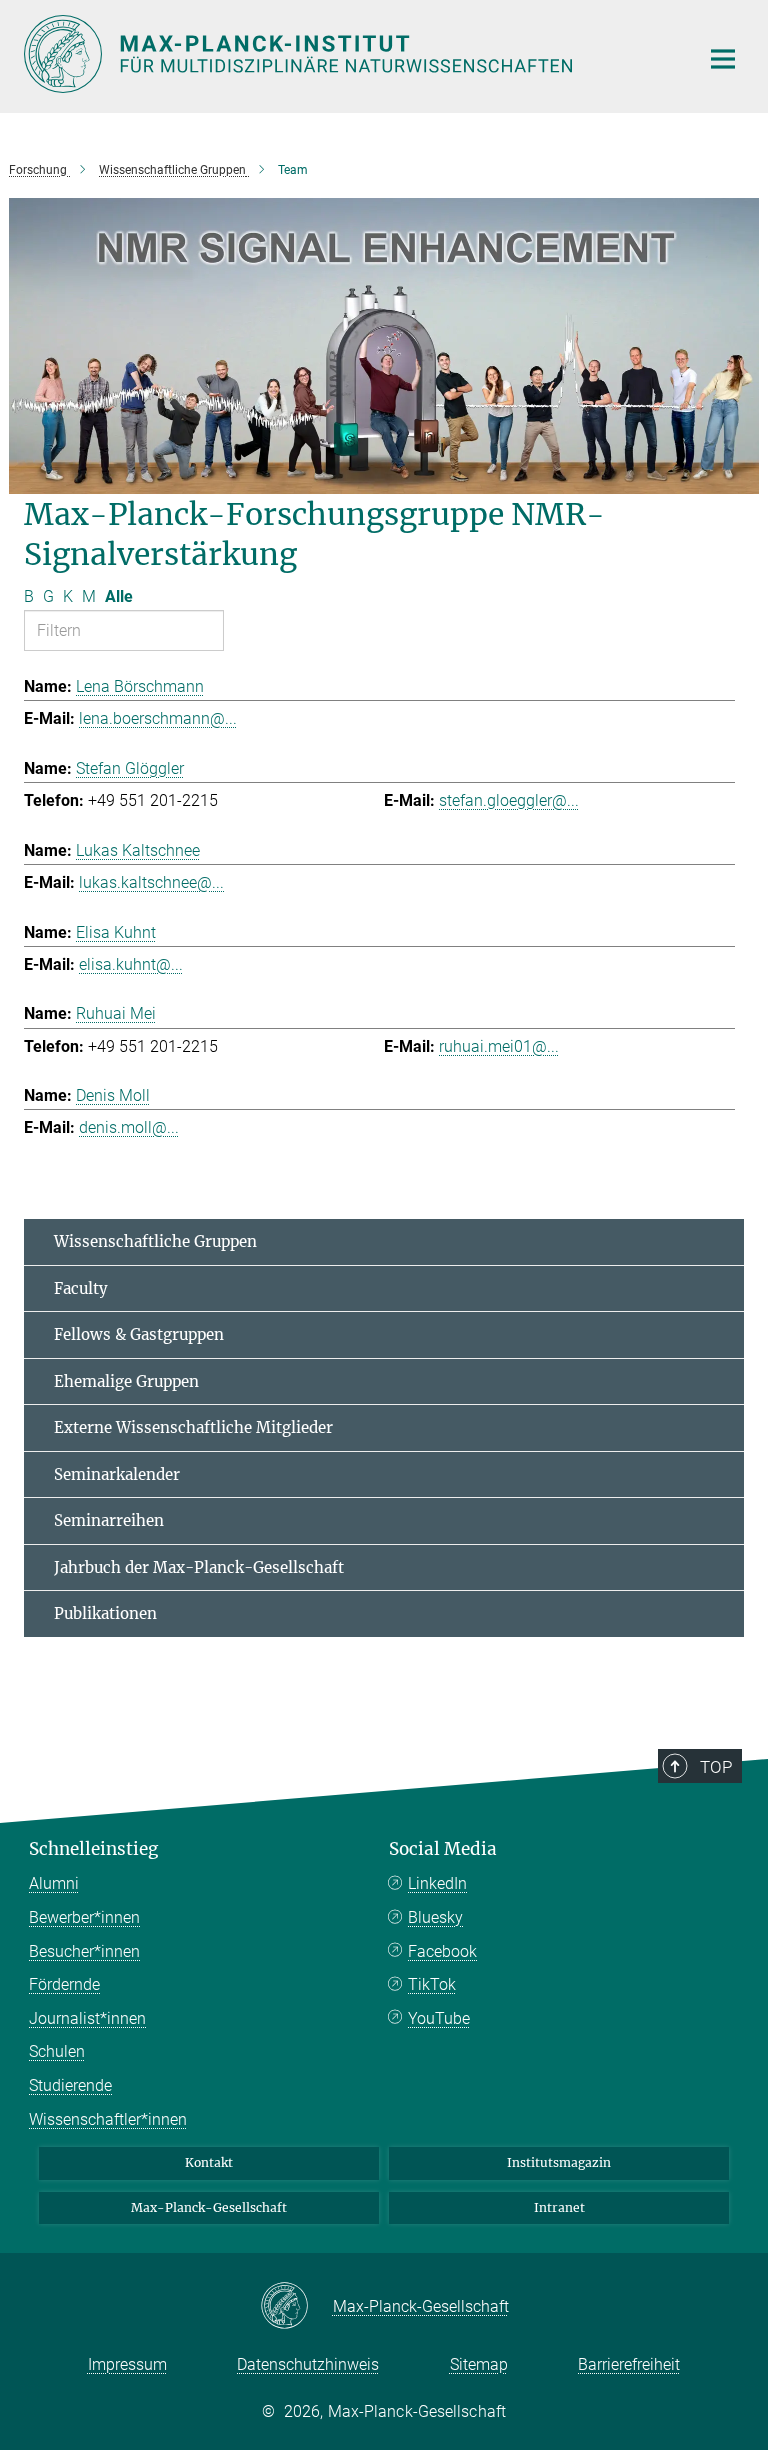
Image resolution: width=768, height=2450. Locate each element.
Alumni (54, 1883)
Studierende (70, 2085)
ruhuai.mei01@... (499, 1046)
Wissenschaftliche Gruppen (155, 1241)
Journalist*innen (87, 2018)
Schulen (57, 2051)
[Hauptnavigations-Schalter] (723, 59)
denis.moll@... (129, 1127)
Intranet (559, 2207)
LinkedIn (437, 1883)
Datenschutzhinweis (308, 2364)
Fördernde (64, 1984)
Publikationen (105, 1613)
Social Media (443, 1849)
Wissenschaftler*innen (108, 2119)
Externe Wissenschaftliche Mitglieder (193, 1427)
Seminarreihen (109, 1520)
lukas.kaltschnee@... (151, 882)
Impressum (127, 2364)
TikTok (432, 1984)
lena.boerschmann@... (158, 718)
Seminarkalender (117, 1474)
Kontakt (209, 2162)
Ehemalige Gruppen (126, 1381)
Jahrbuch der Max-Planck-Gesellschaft (199, 1567)
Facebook (442, 1951)
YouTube (439, 2018)
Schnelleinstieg (93, 1849)
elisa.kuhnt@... (131, 964)
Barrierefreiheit (629, 2364)
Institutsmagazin (559, 2162)
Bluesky (435, 1917)
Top (716, 1767)
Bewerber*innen (84, 1917)
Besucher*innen (84, 1951)
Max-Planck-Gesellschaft (209, 2207)
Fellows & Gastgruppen (139, 1334)
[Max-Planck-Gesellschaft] (296, 2307)
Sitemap (479, 2364)
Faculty (81, 1288)
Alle (119, 596)
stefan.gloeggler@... (509, 800)
